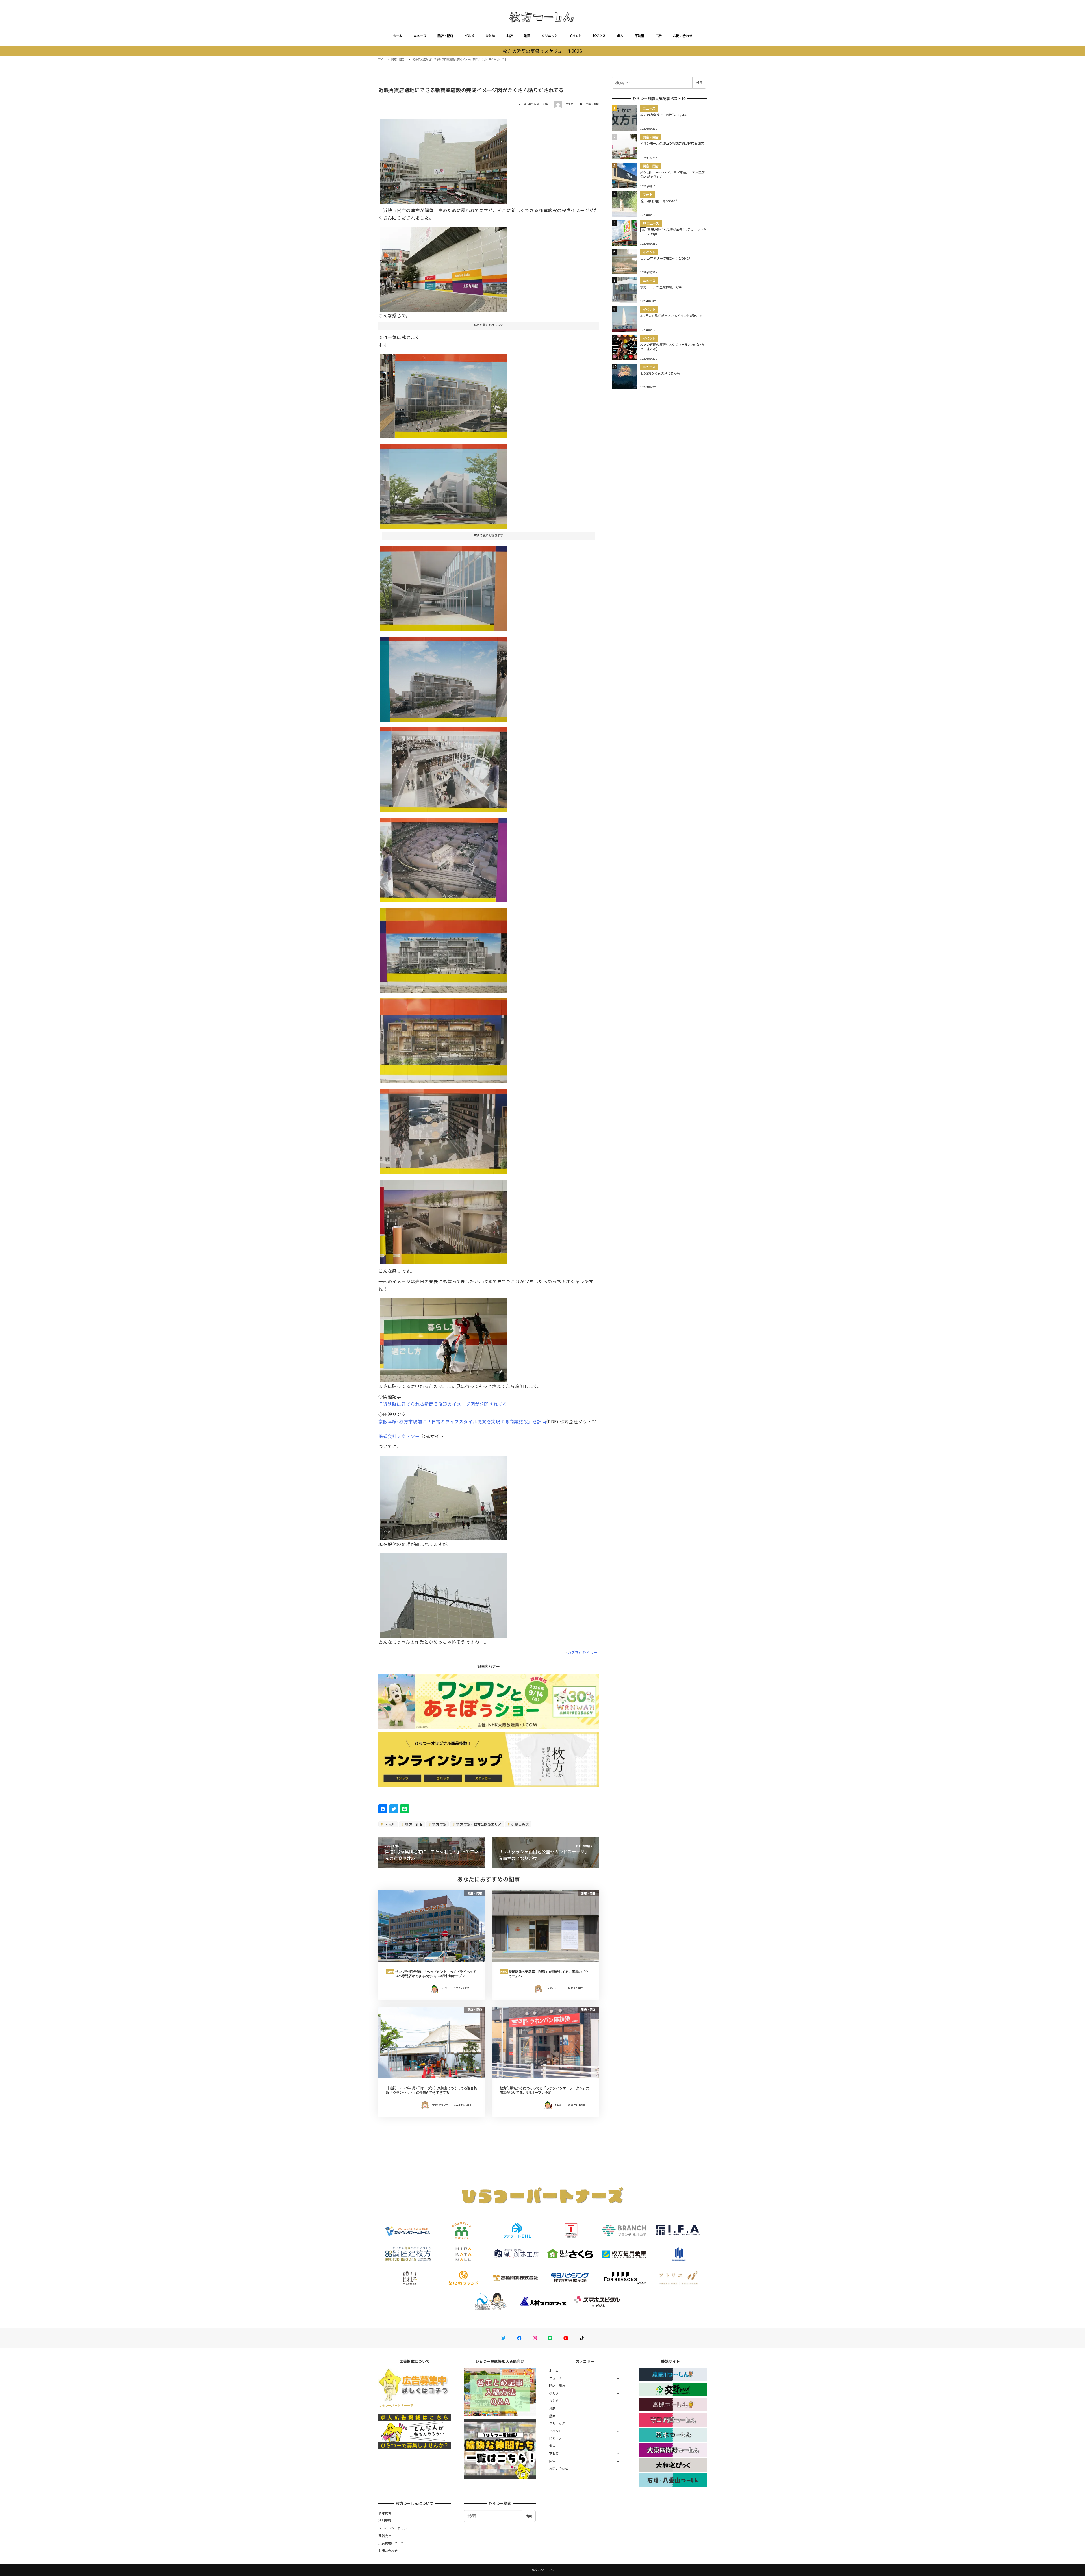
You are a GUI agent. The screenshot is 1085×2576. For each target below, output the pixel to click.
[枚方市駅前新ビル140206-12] (443, 858)
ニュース (420, 36)
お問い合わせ (683, 36)
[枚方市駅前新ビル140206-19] (443, 1338)
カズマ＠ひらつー (583, 1652)
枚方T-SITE (413, 1824)
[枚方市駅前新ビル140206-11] (443, 767)
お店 (510, 36)
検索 (699, 82)
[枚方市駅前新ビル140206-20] (443, 267)
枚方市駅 (439, 1824)
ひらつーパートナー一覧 (396, 2405)
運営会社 (385, 2536)
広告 (659, 36)
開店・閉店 (445, 36)
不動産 (639, 36)
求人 (620, 36)
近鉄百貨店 (520, 1824)
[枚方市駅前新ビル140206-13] (443, 948)
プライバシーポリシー (394, 2528)
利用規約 (385, 2520)
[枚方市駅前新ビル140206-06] (443, 394)
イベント (575, 36)
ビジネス (599, 36)
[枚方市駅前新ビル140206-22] (443, 159)
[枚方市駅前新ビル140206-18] (443, 1220)
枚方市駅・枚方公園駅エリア (479, 1824)
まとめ (490, 36)
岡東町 (390, 1824)
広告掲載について (391, 2543)
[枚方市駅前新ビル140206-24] (443, 1593)
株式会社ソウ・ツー (399, 1436)
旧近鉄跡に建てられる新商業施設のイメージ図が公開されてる (443, 1404)
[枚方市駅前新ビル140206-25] (443, 1496)
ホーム (398, 36)
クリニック (550, 36)
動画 (527, 36)
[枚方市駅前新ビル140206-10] (443, 677)
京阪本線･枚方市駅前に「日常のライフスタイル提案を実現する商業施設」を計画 (462, 1421)
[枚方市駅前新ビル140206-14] (443, 1129)
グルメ (469, 36)
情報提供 (385, 2513)
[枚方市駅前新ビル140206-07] (443, 485)
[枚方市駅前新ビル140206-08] (443, 586)
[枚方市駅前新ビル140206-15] (443, 1039)
